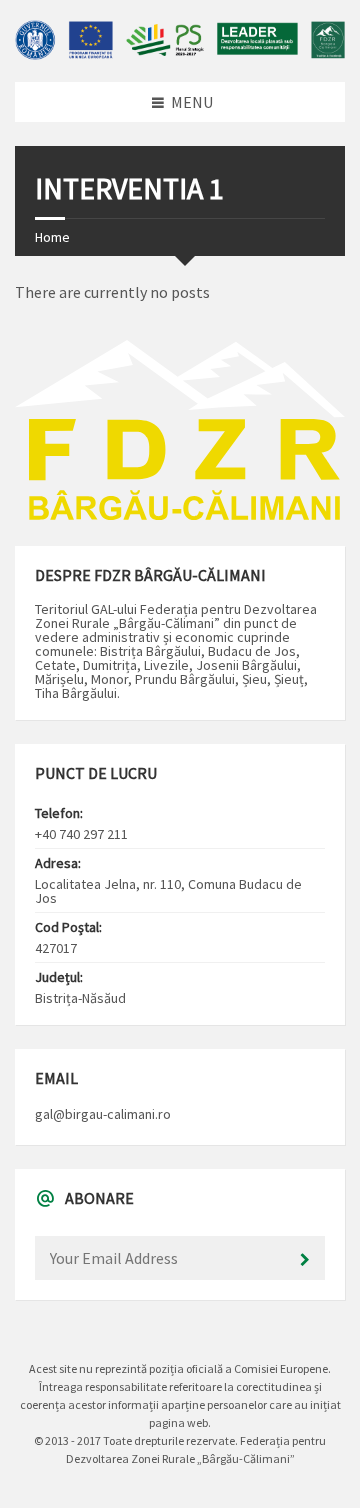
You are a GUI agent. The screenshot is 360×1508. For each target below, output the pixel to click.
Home (52, 237)
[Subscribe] (305, 1260)
